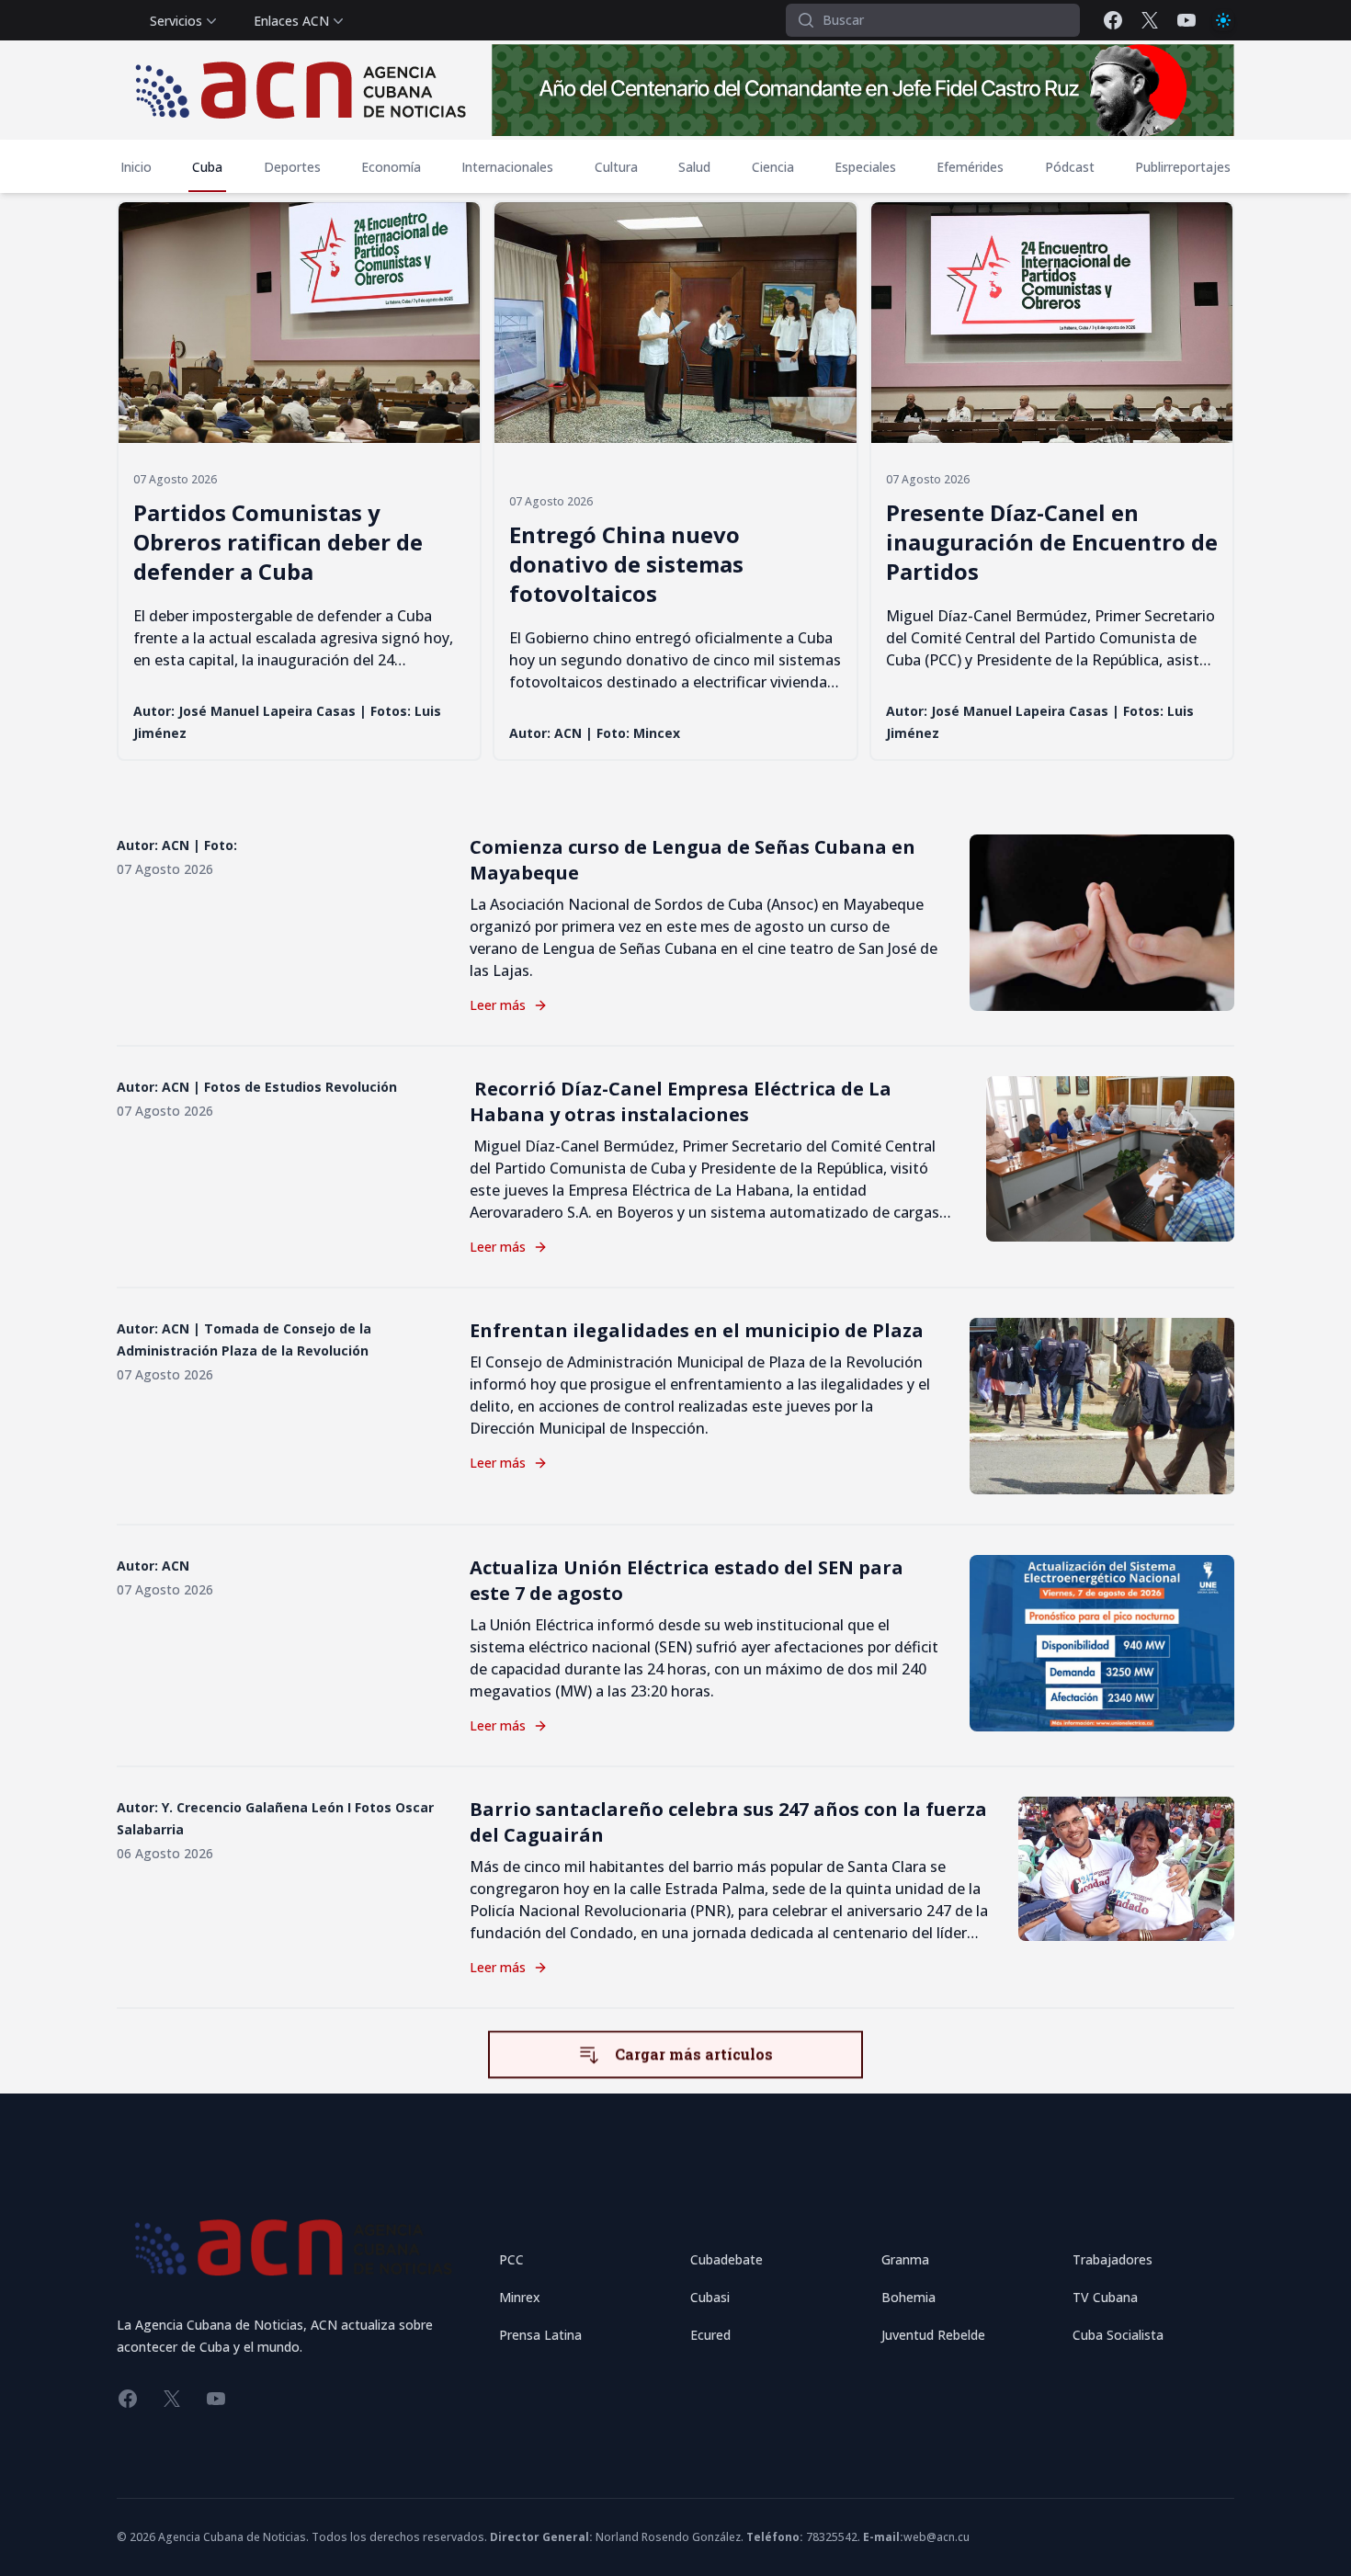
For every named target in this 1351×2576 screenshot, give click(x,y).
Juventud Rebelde (933, 2335)
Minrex (520, 2297)
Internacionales (507, 167)
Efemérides (970, 167)
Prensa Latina (540, 2335)
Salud (694, 167)
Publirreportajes (1183, 167)
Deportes (292, 167)
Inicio (136, 167)
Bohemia (908, 2297)
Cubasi (710, 2297)
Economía (391, 167)
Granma (905, 2259)
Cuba (207, 167)
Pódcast (1070, 167)
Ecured (710, 2335)
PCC (511, 2259)
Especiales (865, 167)
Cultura (616, 167)
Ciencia (773, 167)
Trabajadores (1113, 2259)
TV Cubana (1105, 2297)
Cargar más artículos (694, 2053)
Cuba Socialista (1118, 2335)
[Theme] (1223, 20)
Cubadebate (727, 2259)
